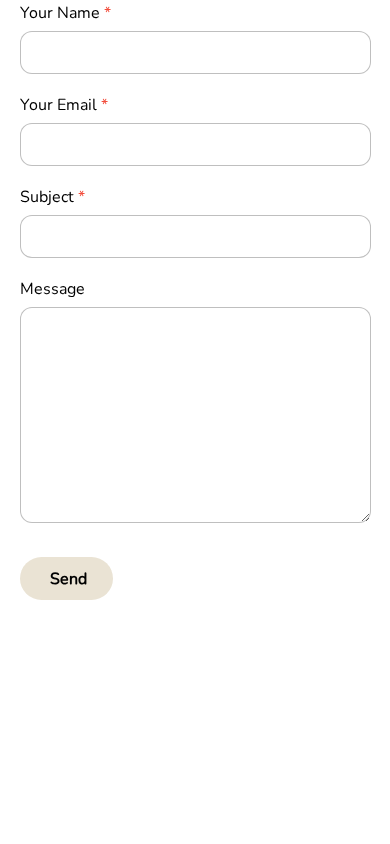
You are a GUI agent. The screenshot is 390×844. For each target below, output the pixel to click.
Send (68, 579)
